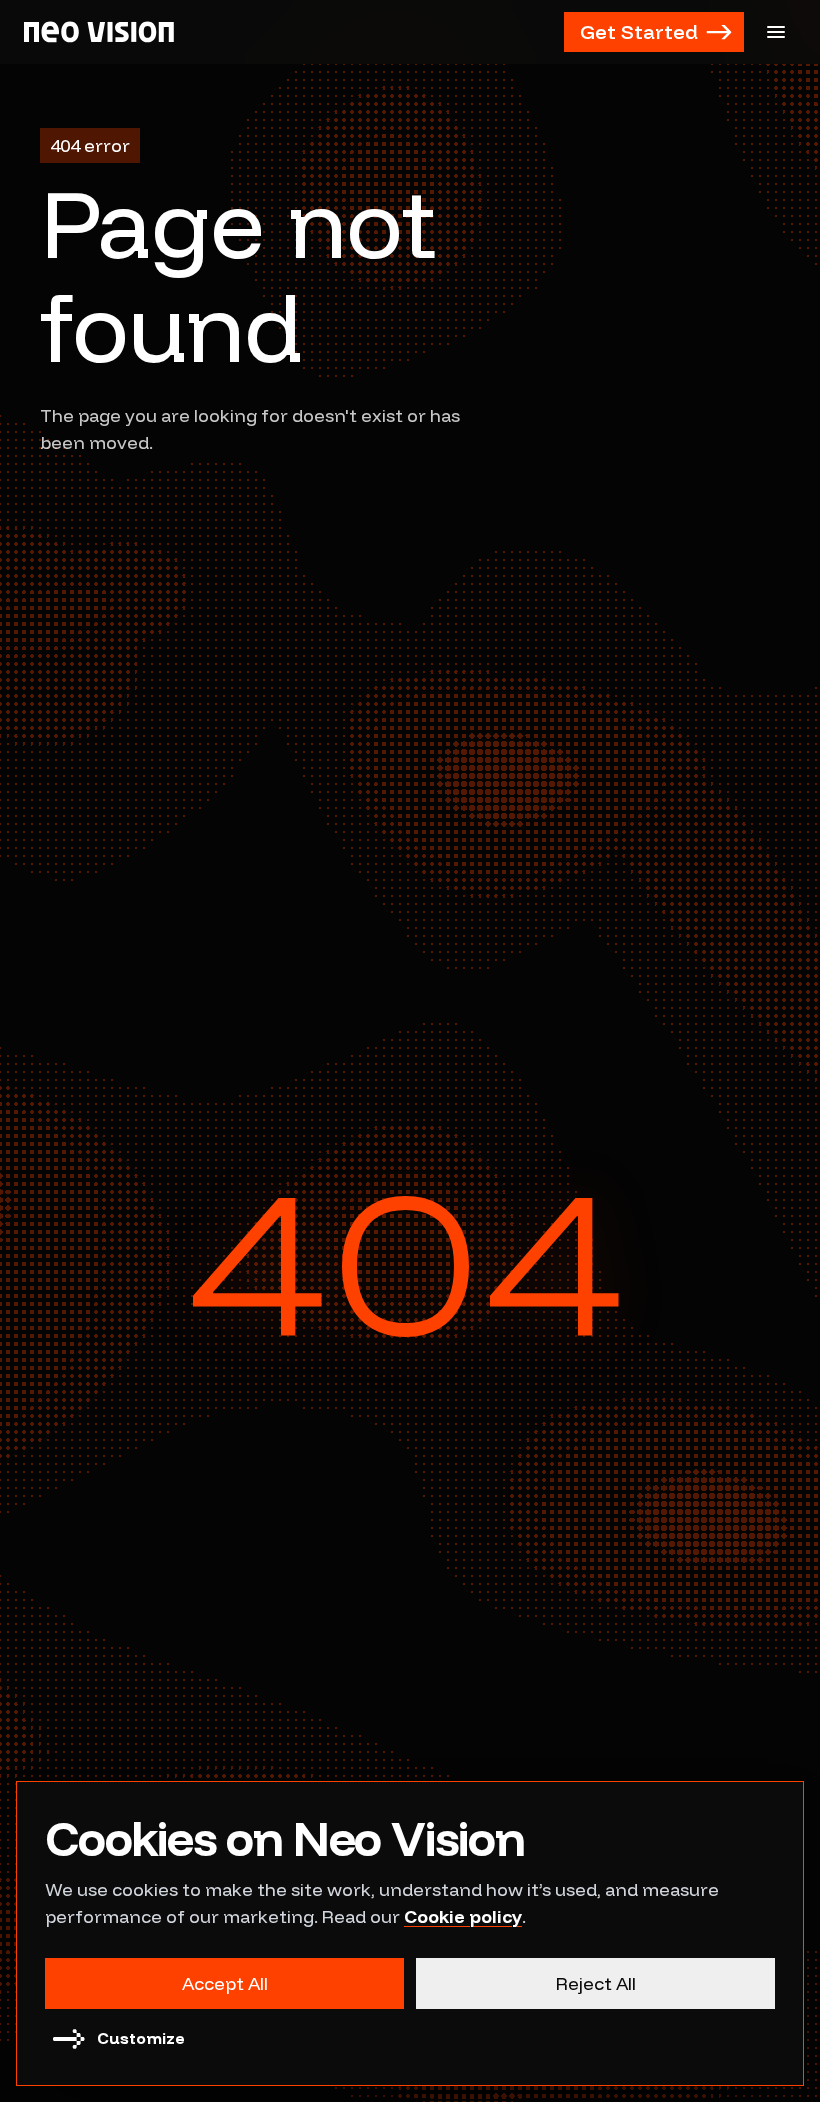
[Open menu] (776, 32)
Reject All (596, 1983)
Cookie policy (463, 1916)
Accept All (225, 1983)
